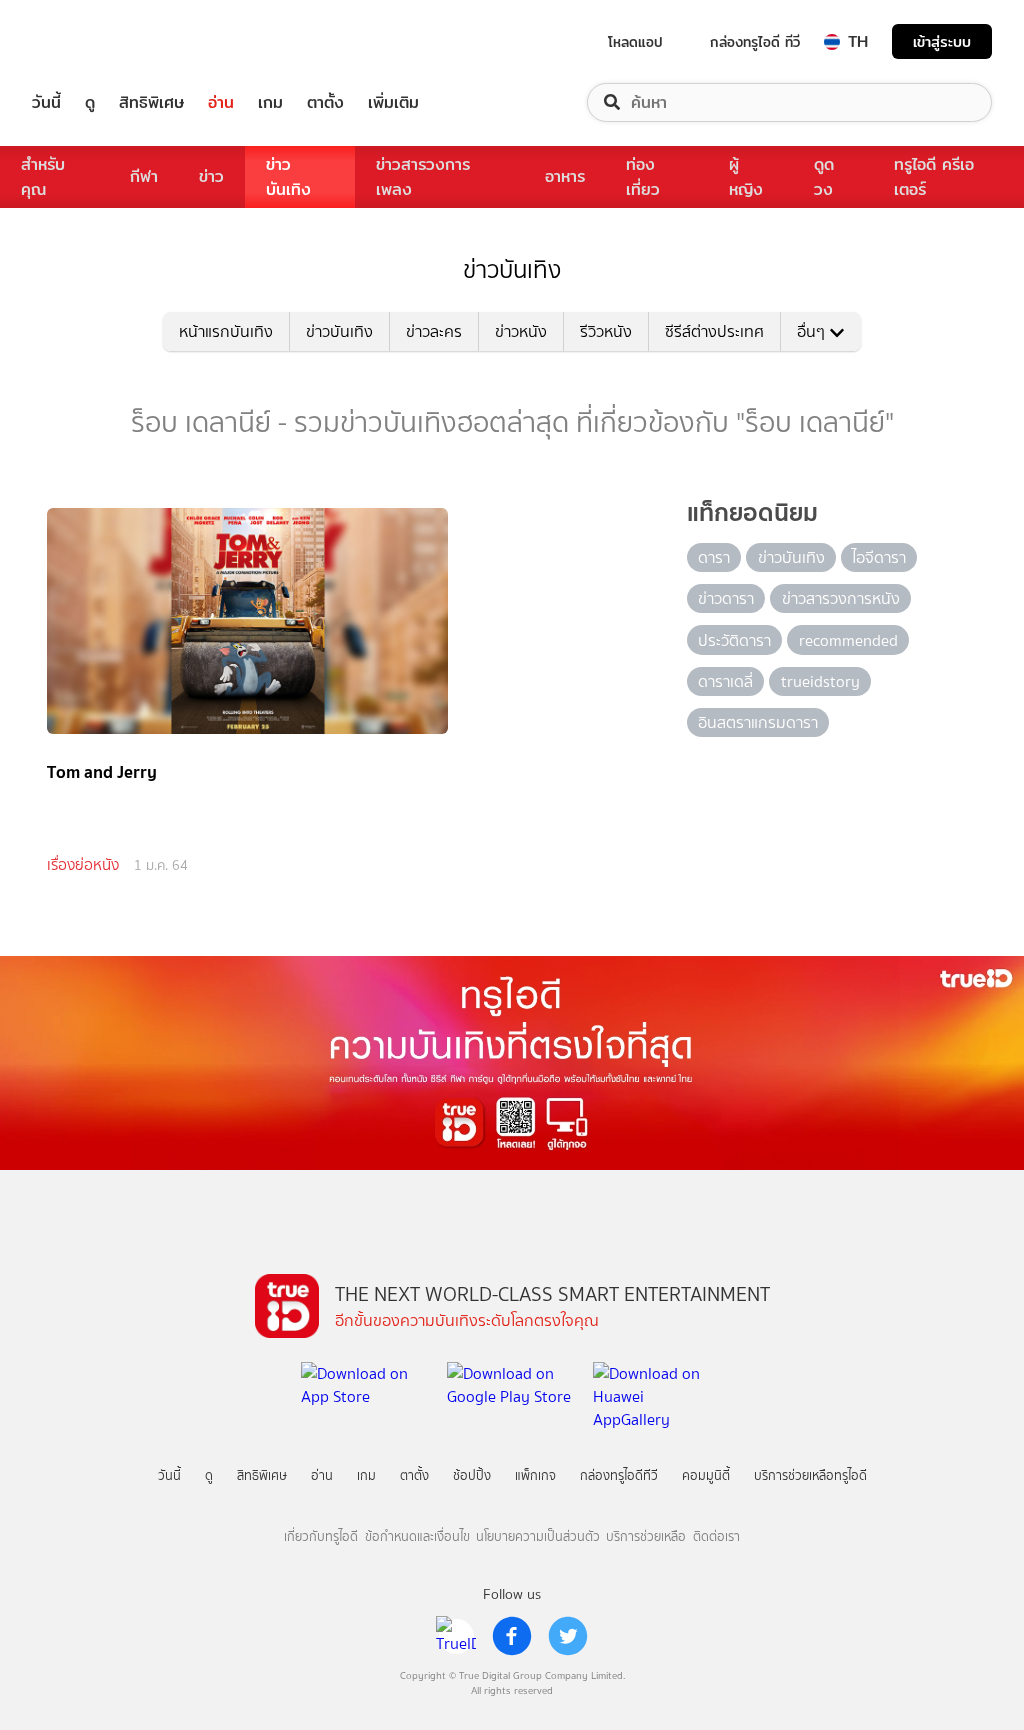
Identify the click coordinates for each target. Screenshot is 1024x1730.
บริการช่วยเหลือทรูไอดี (810, 1475)
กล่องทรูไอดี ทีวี (755, 42)
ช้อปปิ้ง (472, 1475)
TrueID (92, 41)
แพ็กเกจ (535, 1475)
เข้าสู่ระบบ (942, 41)
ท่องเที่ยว (643, 177)
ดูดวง (824, 177)
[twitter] (568, 1636)
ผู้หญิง (746, 177)
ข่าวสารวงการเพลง (423, 177)
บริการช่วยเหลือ (646, 1536)
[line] (456, 1636)
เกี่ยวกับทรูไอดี (321, 1536)
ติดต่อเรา (716, 1536)
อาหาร (565, 176)
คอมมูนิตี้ (706, 1475)
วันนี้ (46, 102)
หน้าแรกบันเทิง (226, 331)
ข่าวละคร (434, 331)
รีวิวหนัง (606, 331)
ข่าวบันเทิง (288, 177)
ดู (90, 102)
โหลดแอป (635, 42)
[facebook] (512, 1636)
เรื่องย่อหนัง (83, 865)
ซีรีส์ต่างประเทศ (714, 331)
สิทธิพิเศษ (151, 102)
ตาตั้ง (325, 102)
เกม (270, 102)
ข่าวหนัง (521, 331)
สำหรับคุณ (43, 177)
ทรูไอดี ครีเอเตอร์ (934, 177)
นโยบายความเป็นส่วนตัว (538, 1536)
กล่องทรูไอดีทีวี (619, 1475)
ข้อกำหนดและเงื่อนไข (417, 1536)
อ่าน (221, 102)
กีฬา (144, 176)
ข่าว (211, 176)
